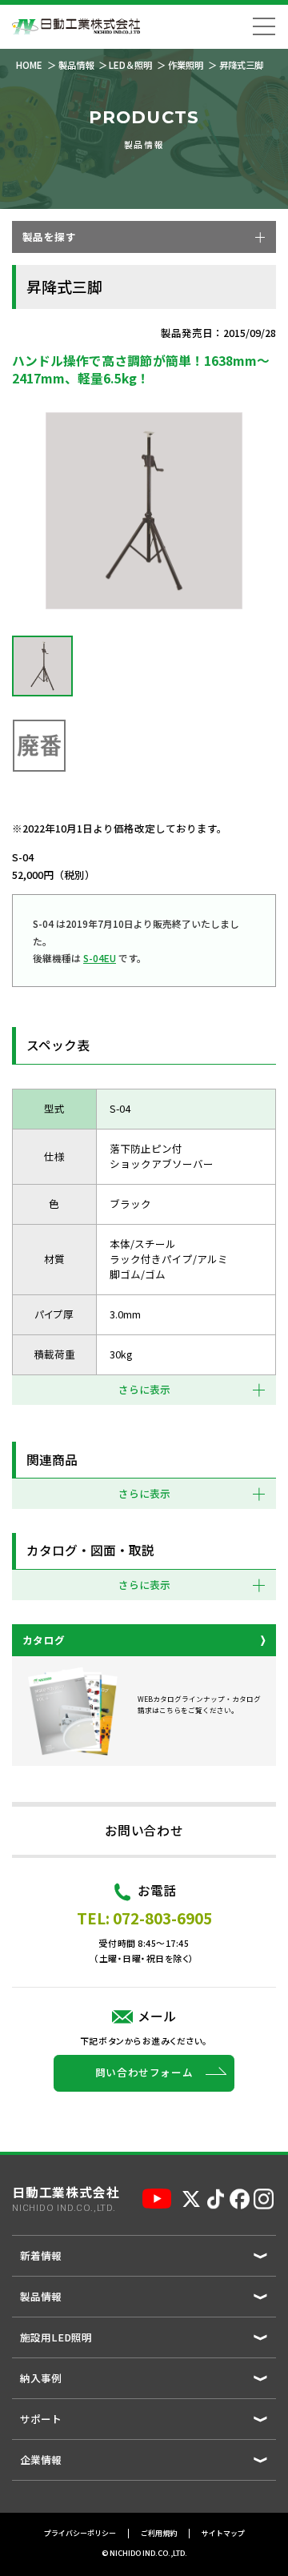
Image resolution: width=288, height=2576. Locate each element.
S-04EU (100, 958)
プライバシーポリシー (80, 2533)
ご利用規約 (159, 2533)
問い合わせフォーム (144, 2072)
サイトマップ (223, 2533)
